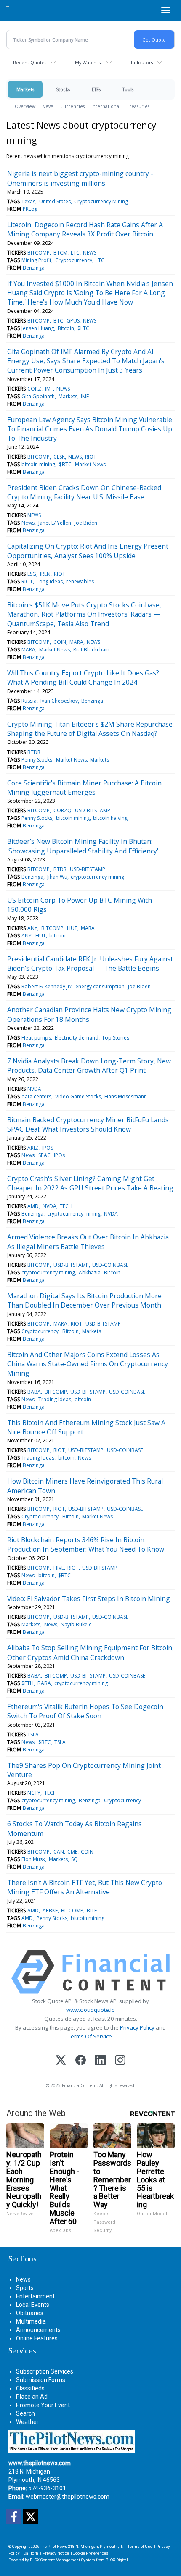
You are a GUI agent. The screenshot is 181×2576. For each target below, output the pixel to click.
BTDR (34, 752)
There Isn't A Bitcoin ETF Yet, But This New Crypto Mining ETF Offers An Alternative (85, 1887)
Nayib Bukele (76, 1624)
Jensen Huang (38, 328)
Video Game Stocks (78, 1096)
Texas (28, 201)
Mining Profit (36, 260)
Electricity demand (77, 1038)
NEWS (90, 253)
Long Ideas (50, 582)
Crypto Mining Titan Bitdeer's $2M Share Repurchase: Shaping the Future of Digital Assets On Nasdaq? (90, 729)
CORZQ (63, 810)
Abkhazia (90, 1272)
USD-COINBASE (110, 1265)
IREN (45, 574)
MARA (76, 642)
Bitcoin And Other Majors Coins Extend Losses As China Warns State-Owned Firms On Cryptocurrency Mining (88, 1364)
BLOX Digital (117, 2560)
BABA (34, 1392)
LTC (75, 253)
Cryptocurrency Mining (101, 201)
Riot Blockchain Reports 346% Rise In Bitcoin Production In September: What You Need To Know (86, 1544)
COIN (60, 642)
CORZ (34, 389)
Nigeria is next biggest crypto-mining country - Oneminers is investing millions (80, 178)
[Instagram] (120, 2061)
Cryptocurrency (74, 260)
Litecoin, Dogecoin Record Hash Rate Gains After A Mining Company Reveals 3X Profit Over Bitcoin (85, 229)
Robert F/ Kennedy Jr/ (47, 986)
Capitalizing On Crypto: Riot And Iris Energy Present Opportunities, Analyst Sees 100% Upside (88, 551)
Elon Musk (33, 1859)
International (106, 106)
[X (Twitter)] (61, 2061)
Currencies (72, 106)
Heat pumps (36, 1038)
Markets (25, 89)
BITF (92, 1910)
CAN (59, 1852)
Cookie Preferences (91, 2553)
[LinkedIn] (100, 2061)
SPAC (44, 1155)
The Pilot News (54, 2546)
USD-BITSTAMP (93, 810)
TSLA (33, 1734)
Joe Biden (86, 523)
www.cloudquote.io (90, 2010)
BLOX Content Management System (63, 2560)
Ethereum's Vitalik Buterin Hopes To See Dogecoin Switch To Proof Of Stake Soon (85, 1711)
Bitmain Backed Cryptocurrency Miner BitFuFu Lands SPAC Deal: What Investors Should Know (88, 1124)
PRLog (30, 209)
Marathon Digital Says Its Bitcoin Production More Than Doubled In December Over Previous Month (84, 1300)
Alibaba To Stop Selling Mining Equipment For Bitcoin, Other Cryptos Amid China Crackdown (90, 1652)
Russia (29, 701)
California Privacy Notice (46, 2553)
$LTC (83, 328)
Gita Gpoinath (38, 396)
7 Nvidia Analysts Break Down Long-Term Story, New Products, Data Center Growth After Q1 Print (89, 1066)
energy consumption (100, 986)
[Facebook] (81, 2061)
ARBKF (50, 1910)
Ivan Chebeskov (59, 701)
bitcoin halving (110, 818)
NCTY (34, 1793)
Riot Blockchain (91, 650)
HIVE (59, 1568)
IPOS (48, 1148)
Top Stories (116, 1038)
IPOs (59, 1155)
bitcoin (57, 936)
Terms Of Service (90, 2036)
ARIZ (33, 1148)
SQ (75, 1859)
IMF (49, 389)
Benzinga (34, 268)
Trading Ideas (55, 1399)
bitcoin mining (38, 464)
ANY (32, 928)
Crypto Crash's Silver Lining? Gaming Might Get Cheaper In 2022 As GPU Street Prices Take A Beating (90, 1183)
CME (72, 1852)
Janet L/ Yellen (55, 523)
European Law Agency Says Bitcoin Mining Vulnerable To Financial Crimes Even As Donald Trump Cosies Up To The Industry (90, 429)
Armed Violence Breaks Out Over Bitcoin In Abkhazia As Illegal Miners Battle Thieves (88, 1242)
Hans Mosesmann (126, 1096)
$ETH (28, 1683)
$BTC (65, 464)
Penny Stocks (37, 760)
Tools (128, 89)
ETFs (96, 89)
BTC (58, 321)
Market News (90, 464)
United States (55, 201)
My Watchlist (89, 62)
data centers (36, 1096)
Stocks (63, 89)
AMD (33, 1206)
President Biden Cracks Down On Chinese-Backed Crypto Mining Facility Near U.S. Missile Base (84, 492)
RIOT (91, 457)
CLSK (59, 457)
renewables (80, 582)
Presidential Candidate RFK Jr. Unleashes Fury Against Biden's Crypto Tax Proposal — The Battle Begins (90, 964)
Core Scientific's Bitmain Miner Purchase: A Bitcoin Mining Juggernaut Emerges (84, 788)
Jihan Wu (57, 877)
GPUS (73, 321)
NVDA (34, 1089)
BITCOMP (39, 253)
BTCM (60, 253)
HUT (72, 928)
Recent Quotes (30, 62)
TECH (66, 1206)
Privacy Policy (137, 2027)
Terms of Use (140, 2546)
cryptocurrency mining (97, 877)
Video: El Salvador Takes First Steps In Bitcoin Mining (89, 1599)
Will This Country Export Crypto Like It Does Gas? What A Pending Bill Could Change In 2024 (83, 677)
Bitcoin (66, 328)
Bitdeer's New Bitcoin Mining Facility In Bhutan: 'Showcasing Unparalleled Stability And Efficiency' (83, 846)
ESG (32, 574)
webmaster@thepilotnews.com (68, 2497)
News (48, 106)
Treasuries (138, 106)
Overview (25, 106)
